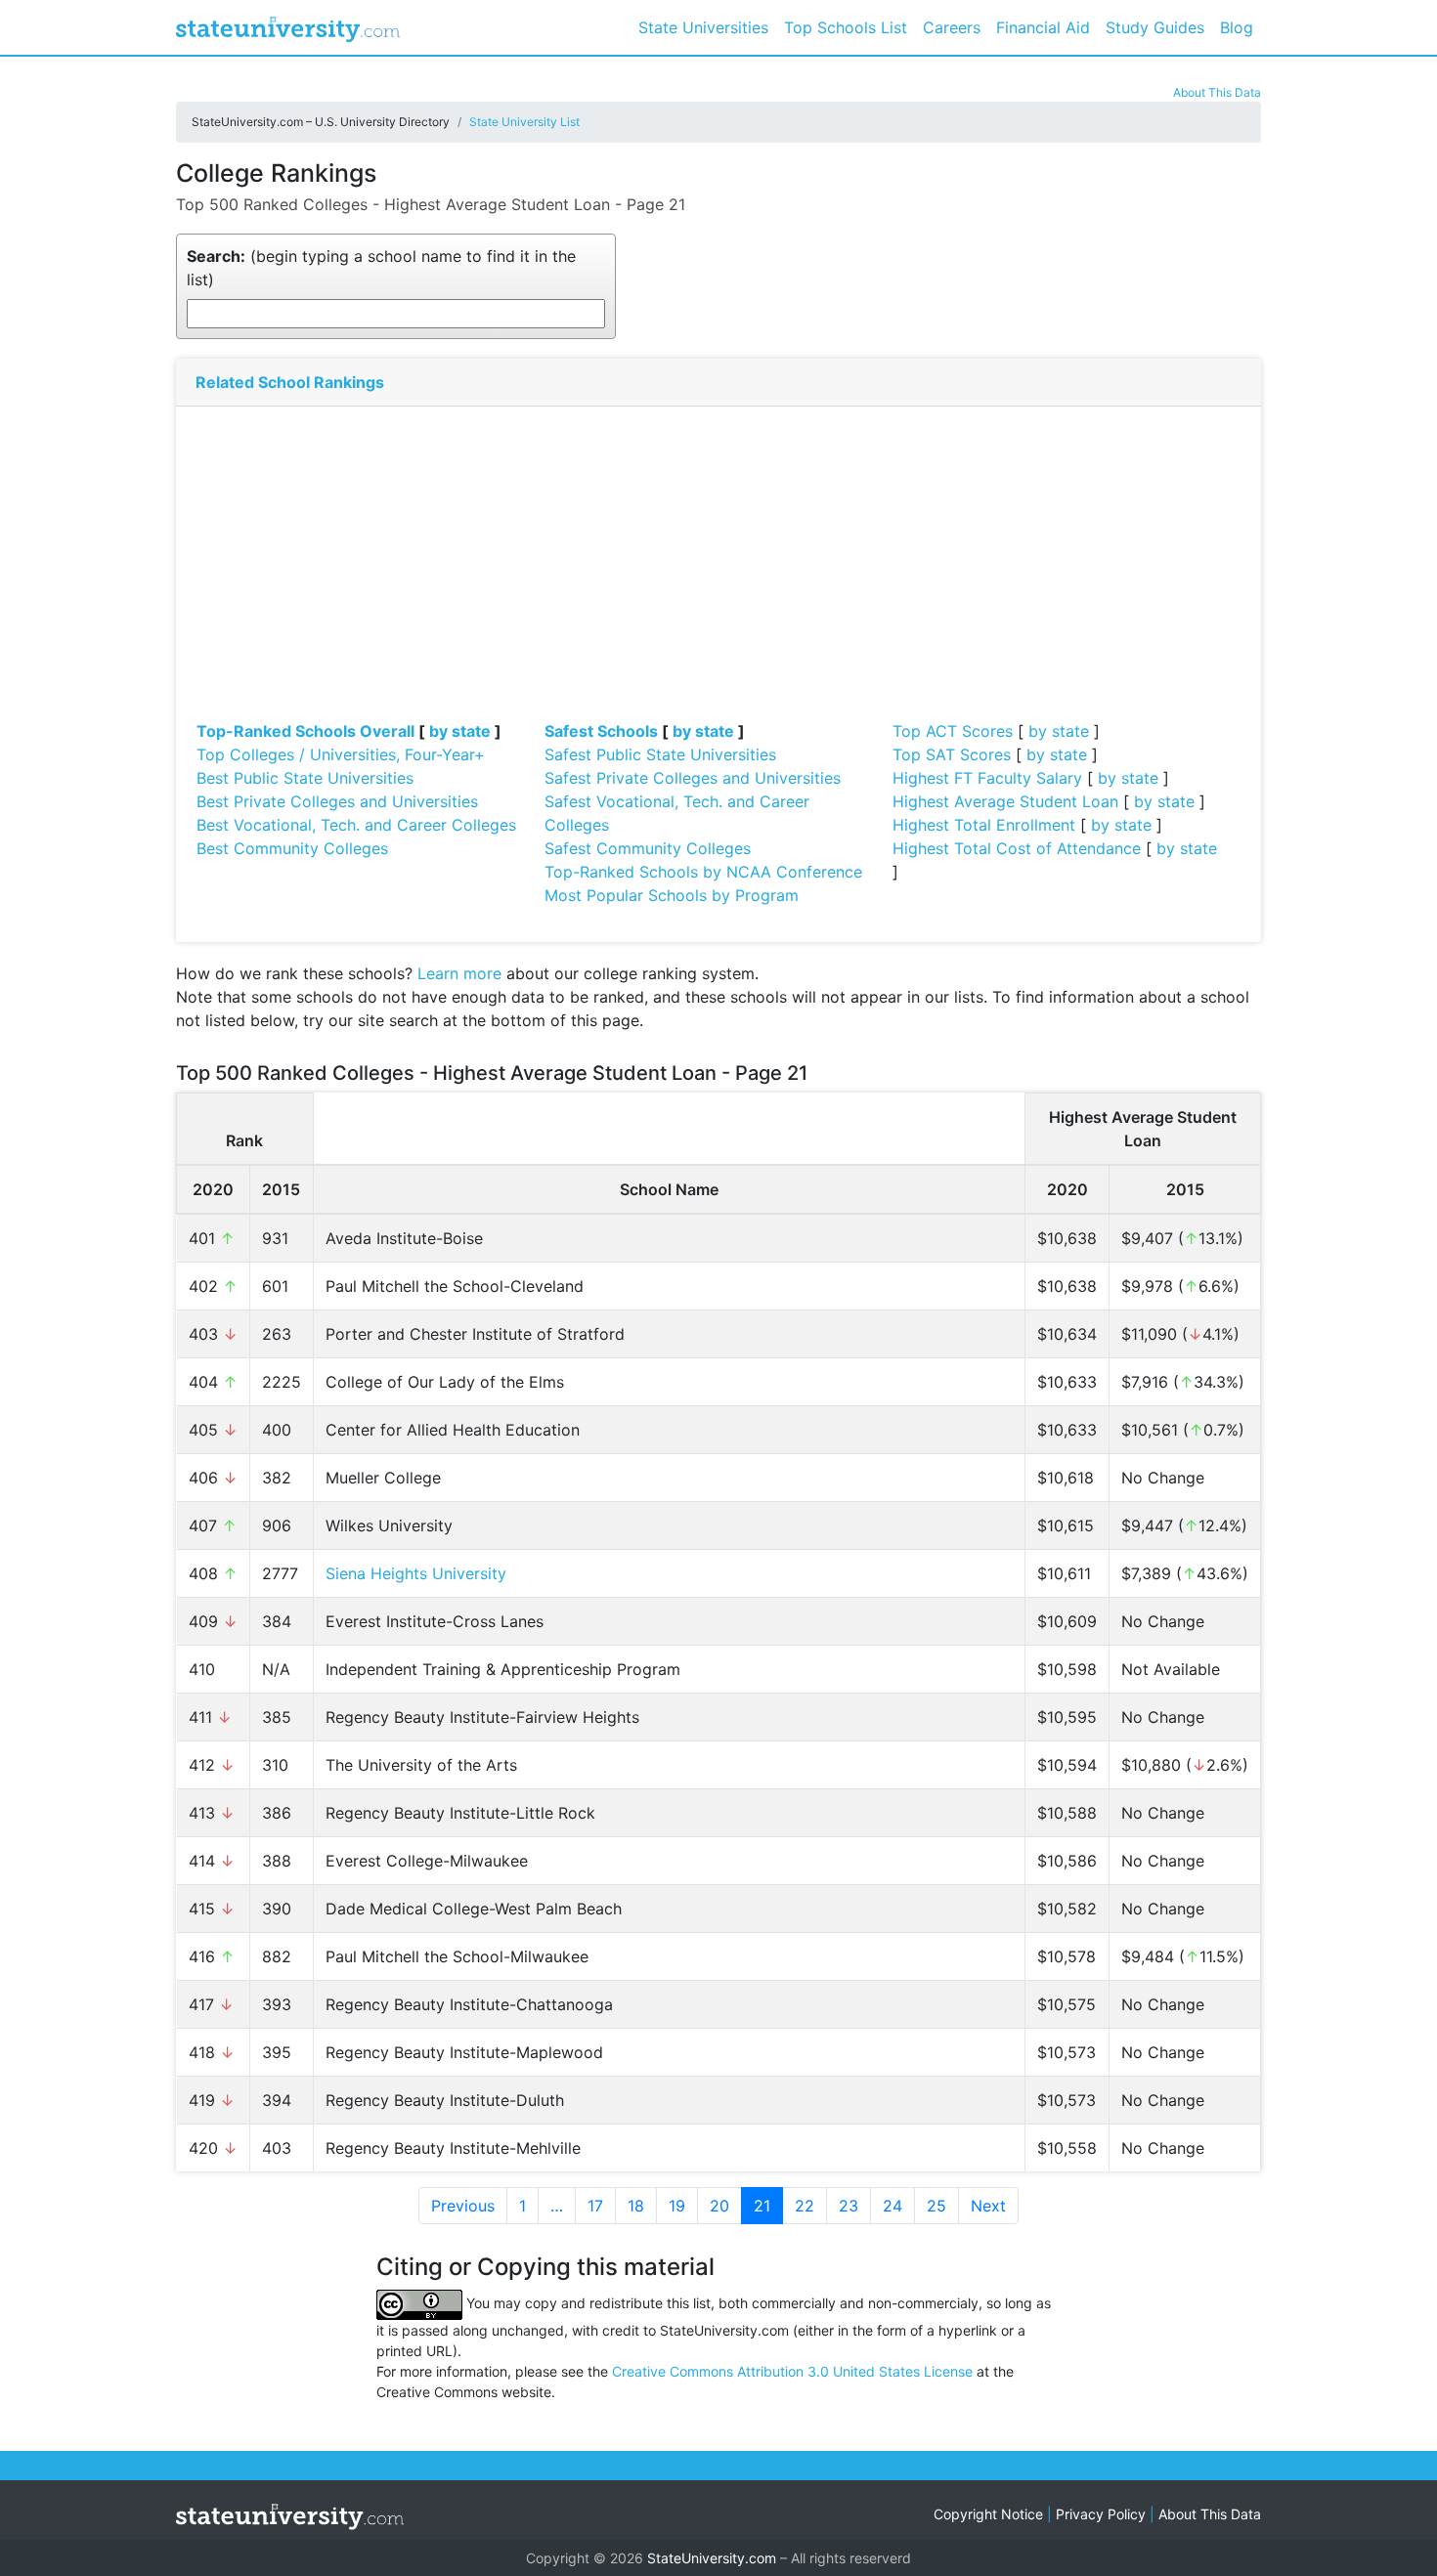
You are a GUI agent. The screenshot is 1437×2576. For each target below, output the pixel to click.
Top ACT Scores (953, 731)
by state (460, 731)
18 (636, 2206)
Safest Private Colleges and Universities (693, 778)
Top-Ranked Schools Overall (305, 731)
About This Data (1217, 92)
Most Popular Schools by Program (672, 895)
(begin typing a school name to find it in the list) (381, 268)
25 (936, 2206)
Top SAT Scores (952, 754)
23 (849, 2206)
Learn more (459, 973)
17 (595, 2206)
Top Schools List (846, 27)
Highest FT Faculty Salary (987, 778)
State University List (524, 122)
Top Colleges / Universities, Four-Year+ (341, 754)
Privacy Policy (1101, 2514)
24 (893, 2206)
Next (988, 2206)
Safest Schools (601, 731)
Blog (1237, 27)
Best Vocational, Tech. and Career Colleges (356, 825)
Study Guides (1155, 27)
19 (677, 2206)
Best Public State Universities (305, 778)
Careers (952, 27)
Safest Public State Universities (660, 754)
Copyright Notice (988, 2514)
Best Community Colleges (292, 848)
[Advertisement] (718, 573)
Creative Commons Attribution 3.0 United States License (792, 2371)
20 (719, 2206)
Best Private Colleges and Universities (337, 801)
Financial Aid (1043, 27)
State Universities (703, 27)
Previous (463, 2206)
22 (805, 2206)
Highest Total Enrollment (984, 825)
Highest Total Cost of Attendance (1017, 848)
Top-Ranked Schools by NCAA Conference (703, 872)
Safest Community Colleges (648, 848)
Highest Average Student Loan (1005, 801)
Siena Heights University (416, 1573)
